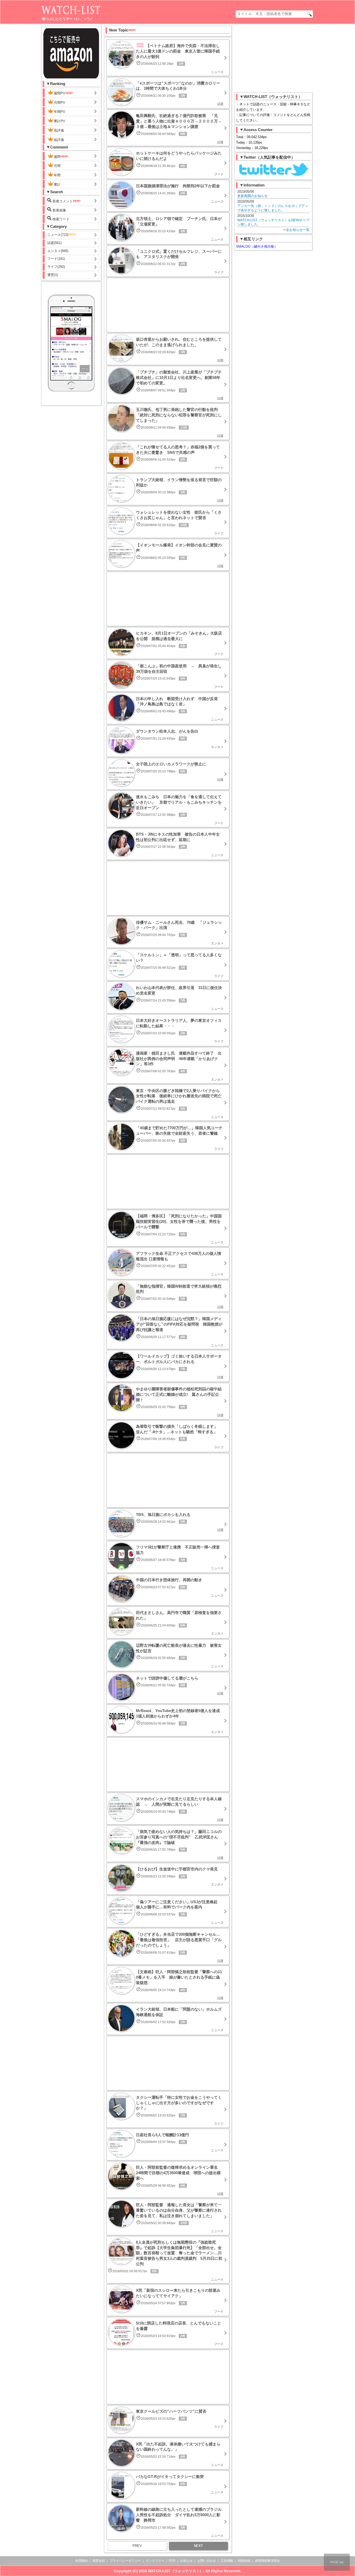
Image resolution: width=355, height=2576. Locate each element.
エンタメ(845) (58, 251)
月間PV (60, 103)
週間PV (60, 93)
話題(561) (54, 243)
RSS (172, 2561)
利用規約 (82, 2561)
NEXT (198, 2546)
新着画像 (59, 210)
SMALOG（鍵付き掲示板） (257, 246)
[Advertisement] (168, 305)
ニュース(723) (58, 235)
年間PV (60, 112)
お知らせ (186, 2561)
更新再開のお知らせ (252, 196)
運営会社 (99, 2561)
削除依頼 (244, 2561)
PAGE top (337, 2562)
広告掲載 (227, 2561)
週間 (57, 157)
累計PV (60, 121)
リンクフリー (155, 2561)
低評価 (59, 140)
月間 (57, 166)
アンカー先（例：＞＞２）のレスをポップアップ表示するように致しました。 (273, 208)
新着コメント (62, 201)
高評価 (59, 130)
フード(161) (56, 259)
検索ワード (60, 219)
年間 (57, 175)
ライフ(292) (56, 267)
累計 (57, 185)
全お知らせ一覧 (298, 230)
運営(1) (53, 275)
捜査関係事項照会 (267, 2561)
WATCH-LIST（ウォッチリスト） (176, 2571)
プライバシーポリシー (125, 2561)
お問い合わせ (207, 2561)
